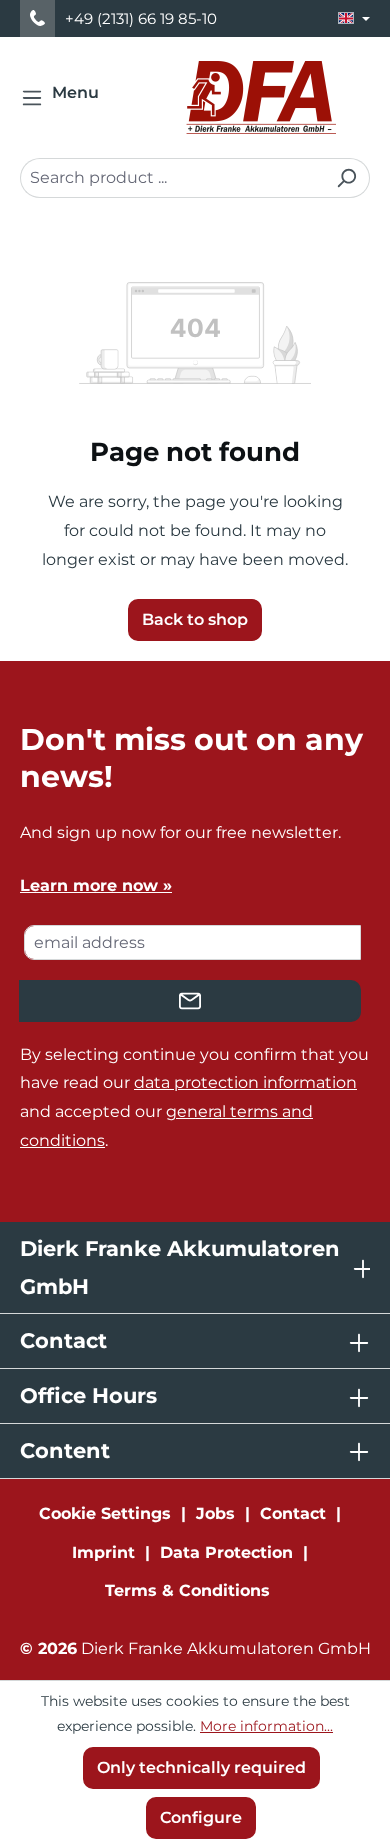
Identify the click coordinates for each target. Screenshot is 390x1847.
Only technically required (201, 1767)
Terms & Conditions (187, 1590)
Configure (201, 1817)
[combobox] (172, 178)
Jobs (215, 1513)
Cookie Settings (105, 1513)
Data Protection (226, 1552)
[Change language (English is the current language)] (354, 18)
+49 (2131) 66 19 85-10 (141, 18)
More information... (266, 1726)
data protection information (245, 1082)
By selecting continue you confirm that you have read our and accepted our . (194, 1097)
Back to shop (195, 619)
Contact (293, 1513)
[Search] (346, 178)
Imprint (103, 1552)
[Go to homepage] (261, 97)
